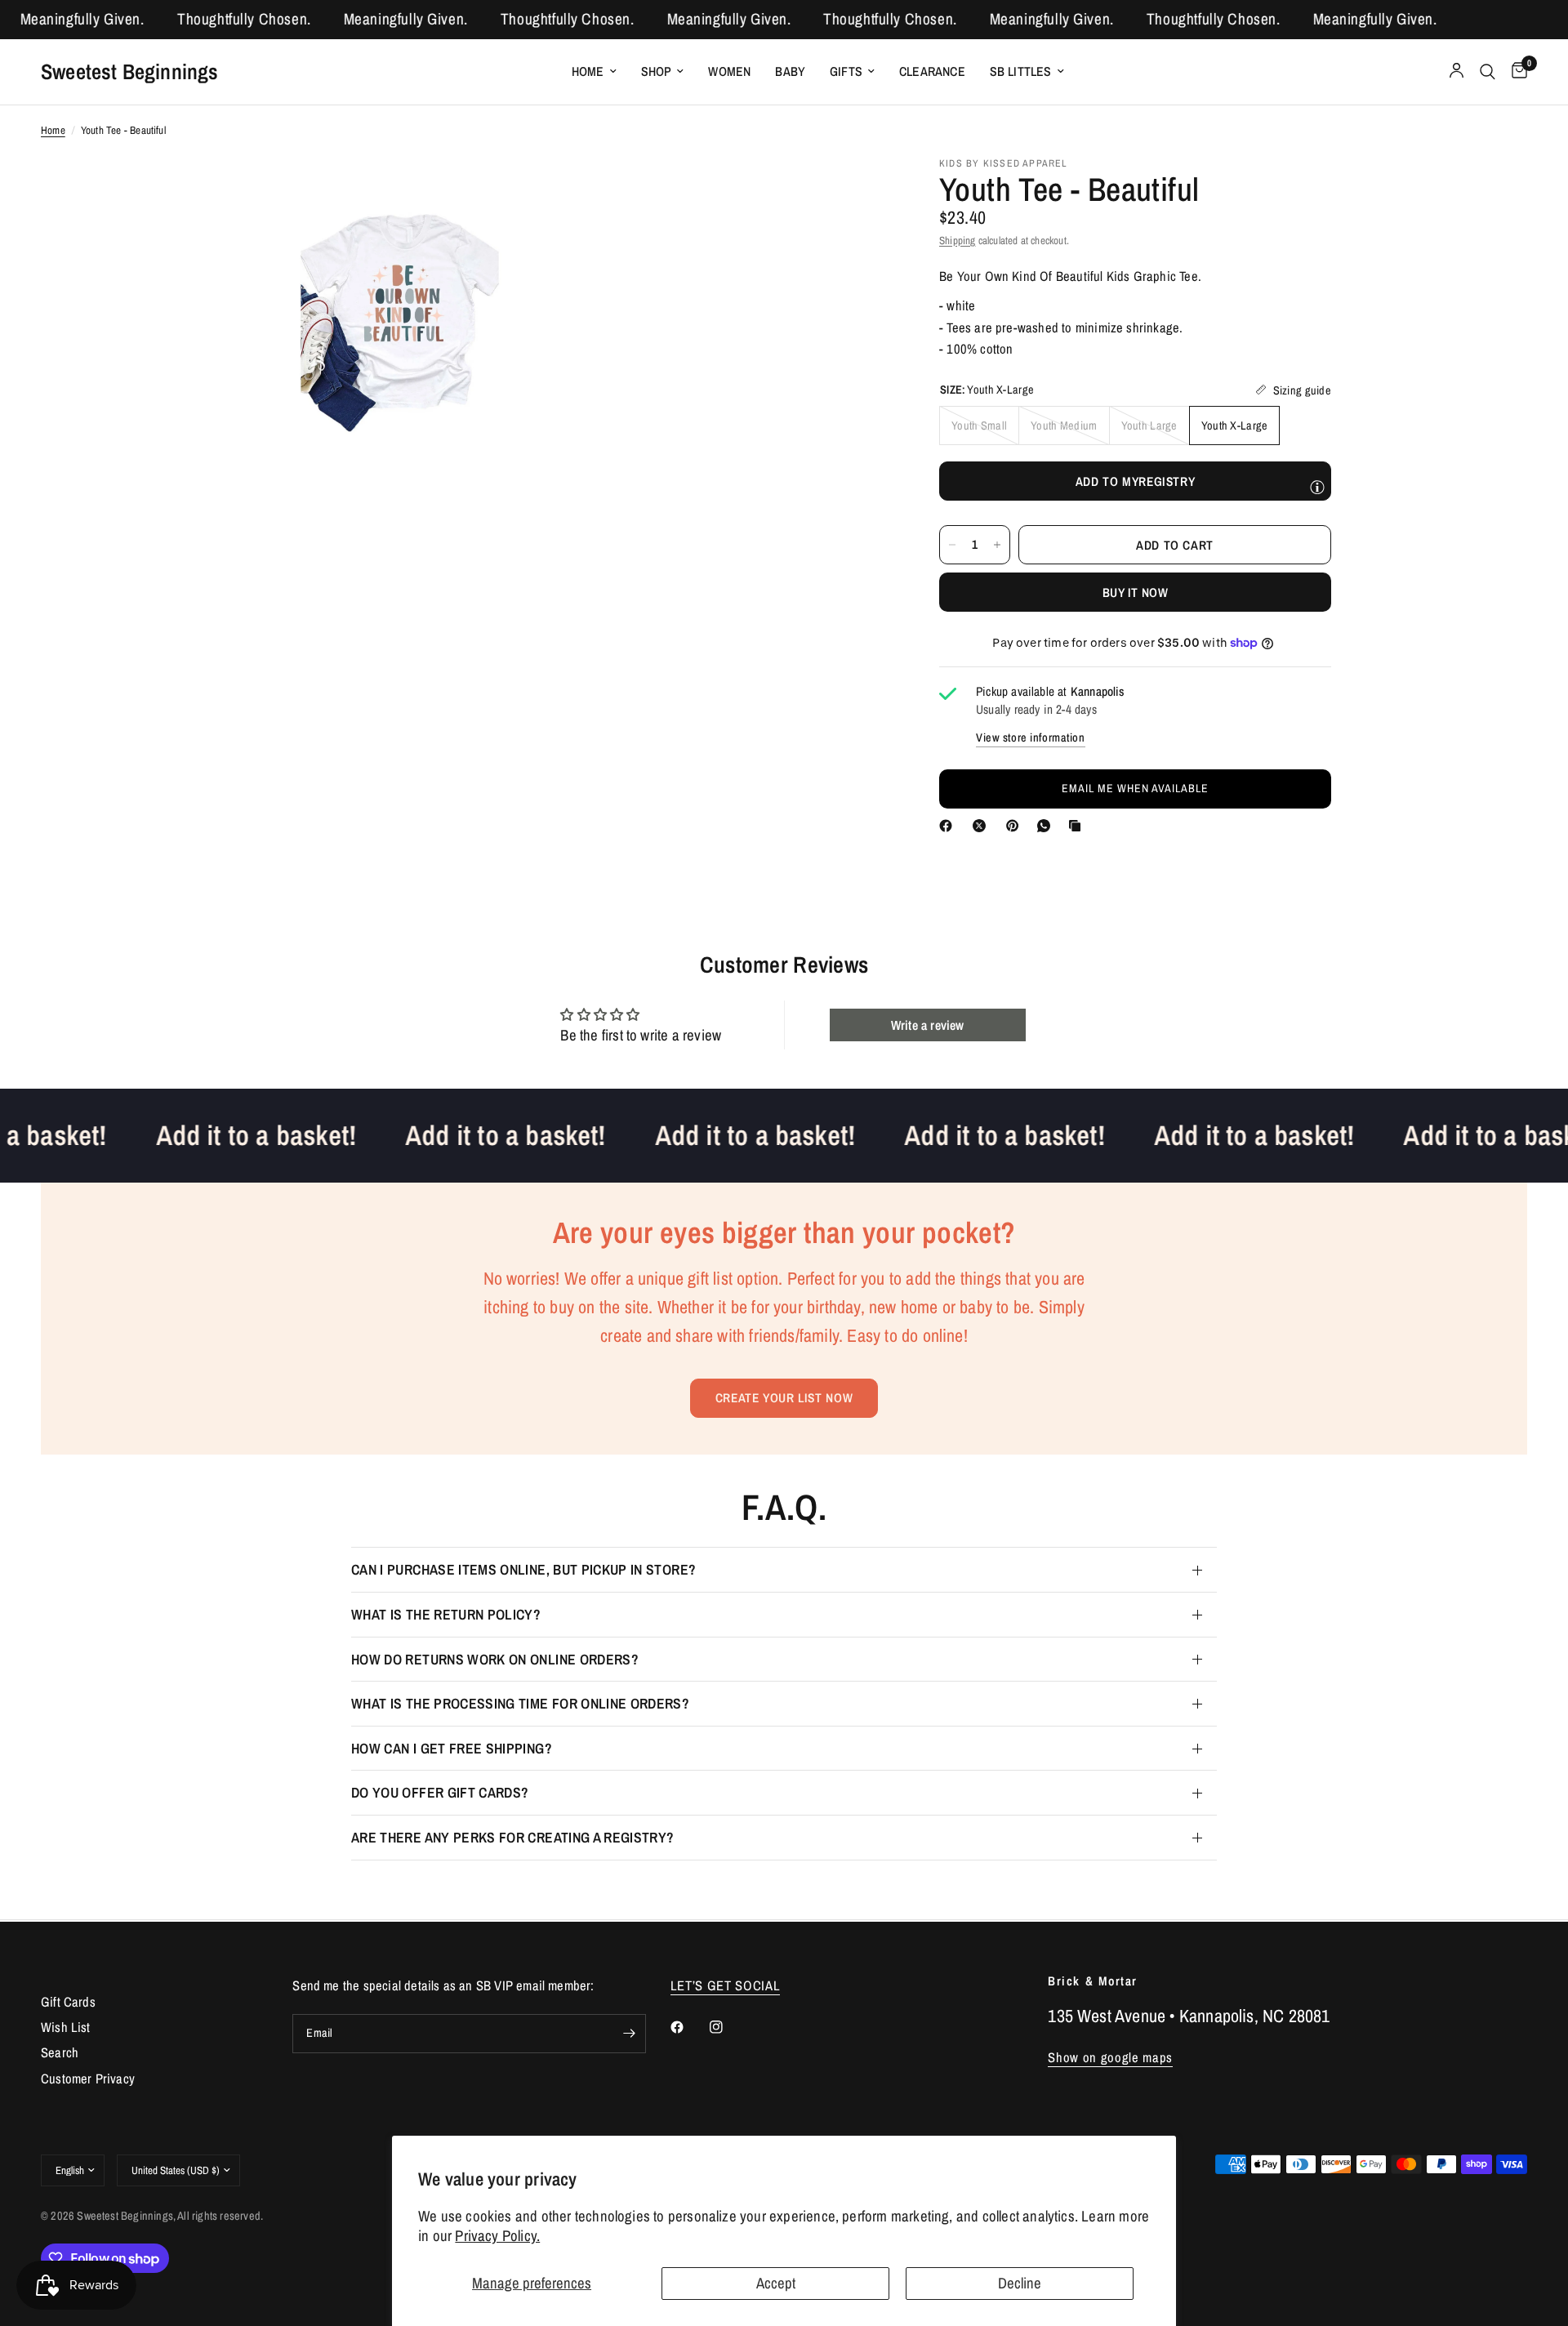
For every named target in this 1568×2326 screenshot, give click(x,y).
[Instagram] (728, 2027)
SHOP (657, 71)
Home (588, 71)
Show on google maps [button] (1110, 2058)
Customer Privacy (88, 2079)
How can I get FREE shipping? (452, 1748)
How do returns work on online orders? (495, 1659)
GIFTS (846, 71)
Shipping (958, 239)
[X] (982, 826)
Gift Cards (68, 2002)
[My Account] (1457, 72)
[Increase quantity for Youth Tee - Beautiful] (997, 545)
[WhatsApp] (1047, 826)
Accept (776, 2283)
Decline (1020, 2283)
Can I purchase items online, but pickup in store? (523, 1569)
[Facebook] (949, 826)
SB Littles (1021, 71)
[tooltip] (1317, 487)
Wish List (66, 2027)
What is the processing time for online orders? (520, 1703)
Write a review (928, 1025)
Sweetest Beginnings (130, 71)
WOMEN (729, 71)
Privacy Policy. (497, 2236)
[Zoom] (528, 189)
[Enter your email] (630, 2034)
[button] (1135, 788)
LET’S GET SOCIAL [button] (726, 1986)
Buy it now (1135, 592)
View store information (1031, 737)
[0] (1515, 72)
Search (60, 2052)
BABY (790, 71)
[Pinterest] (1016, 826)
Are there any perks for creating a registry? (513, 1837)
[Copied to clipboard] (1078, 826)
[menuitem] (594, 71)
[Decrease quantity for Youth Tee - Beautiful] (952, 545)
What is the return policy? (446, 1614)
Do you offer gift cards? (440, 1792)
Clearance (932, 71)
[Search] (1488, 72)
